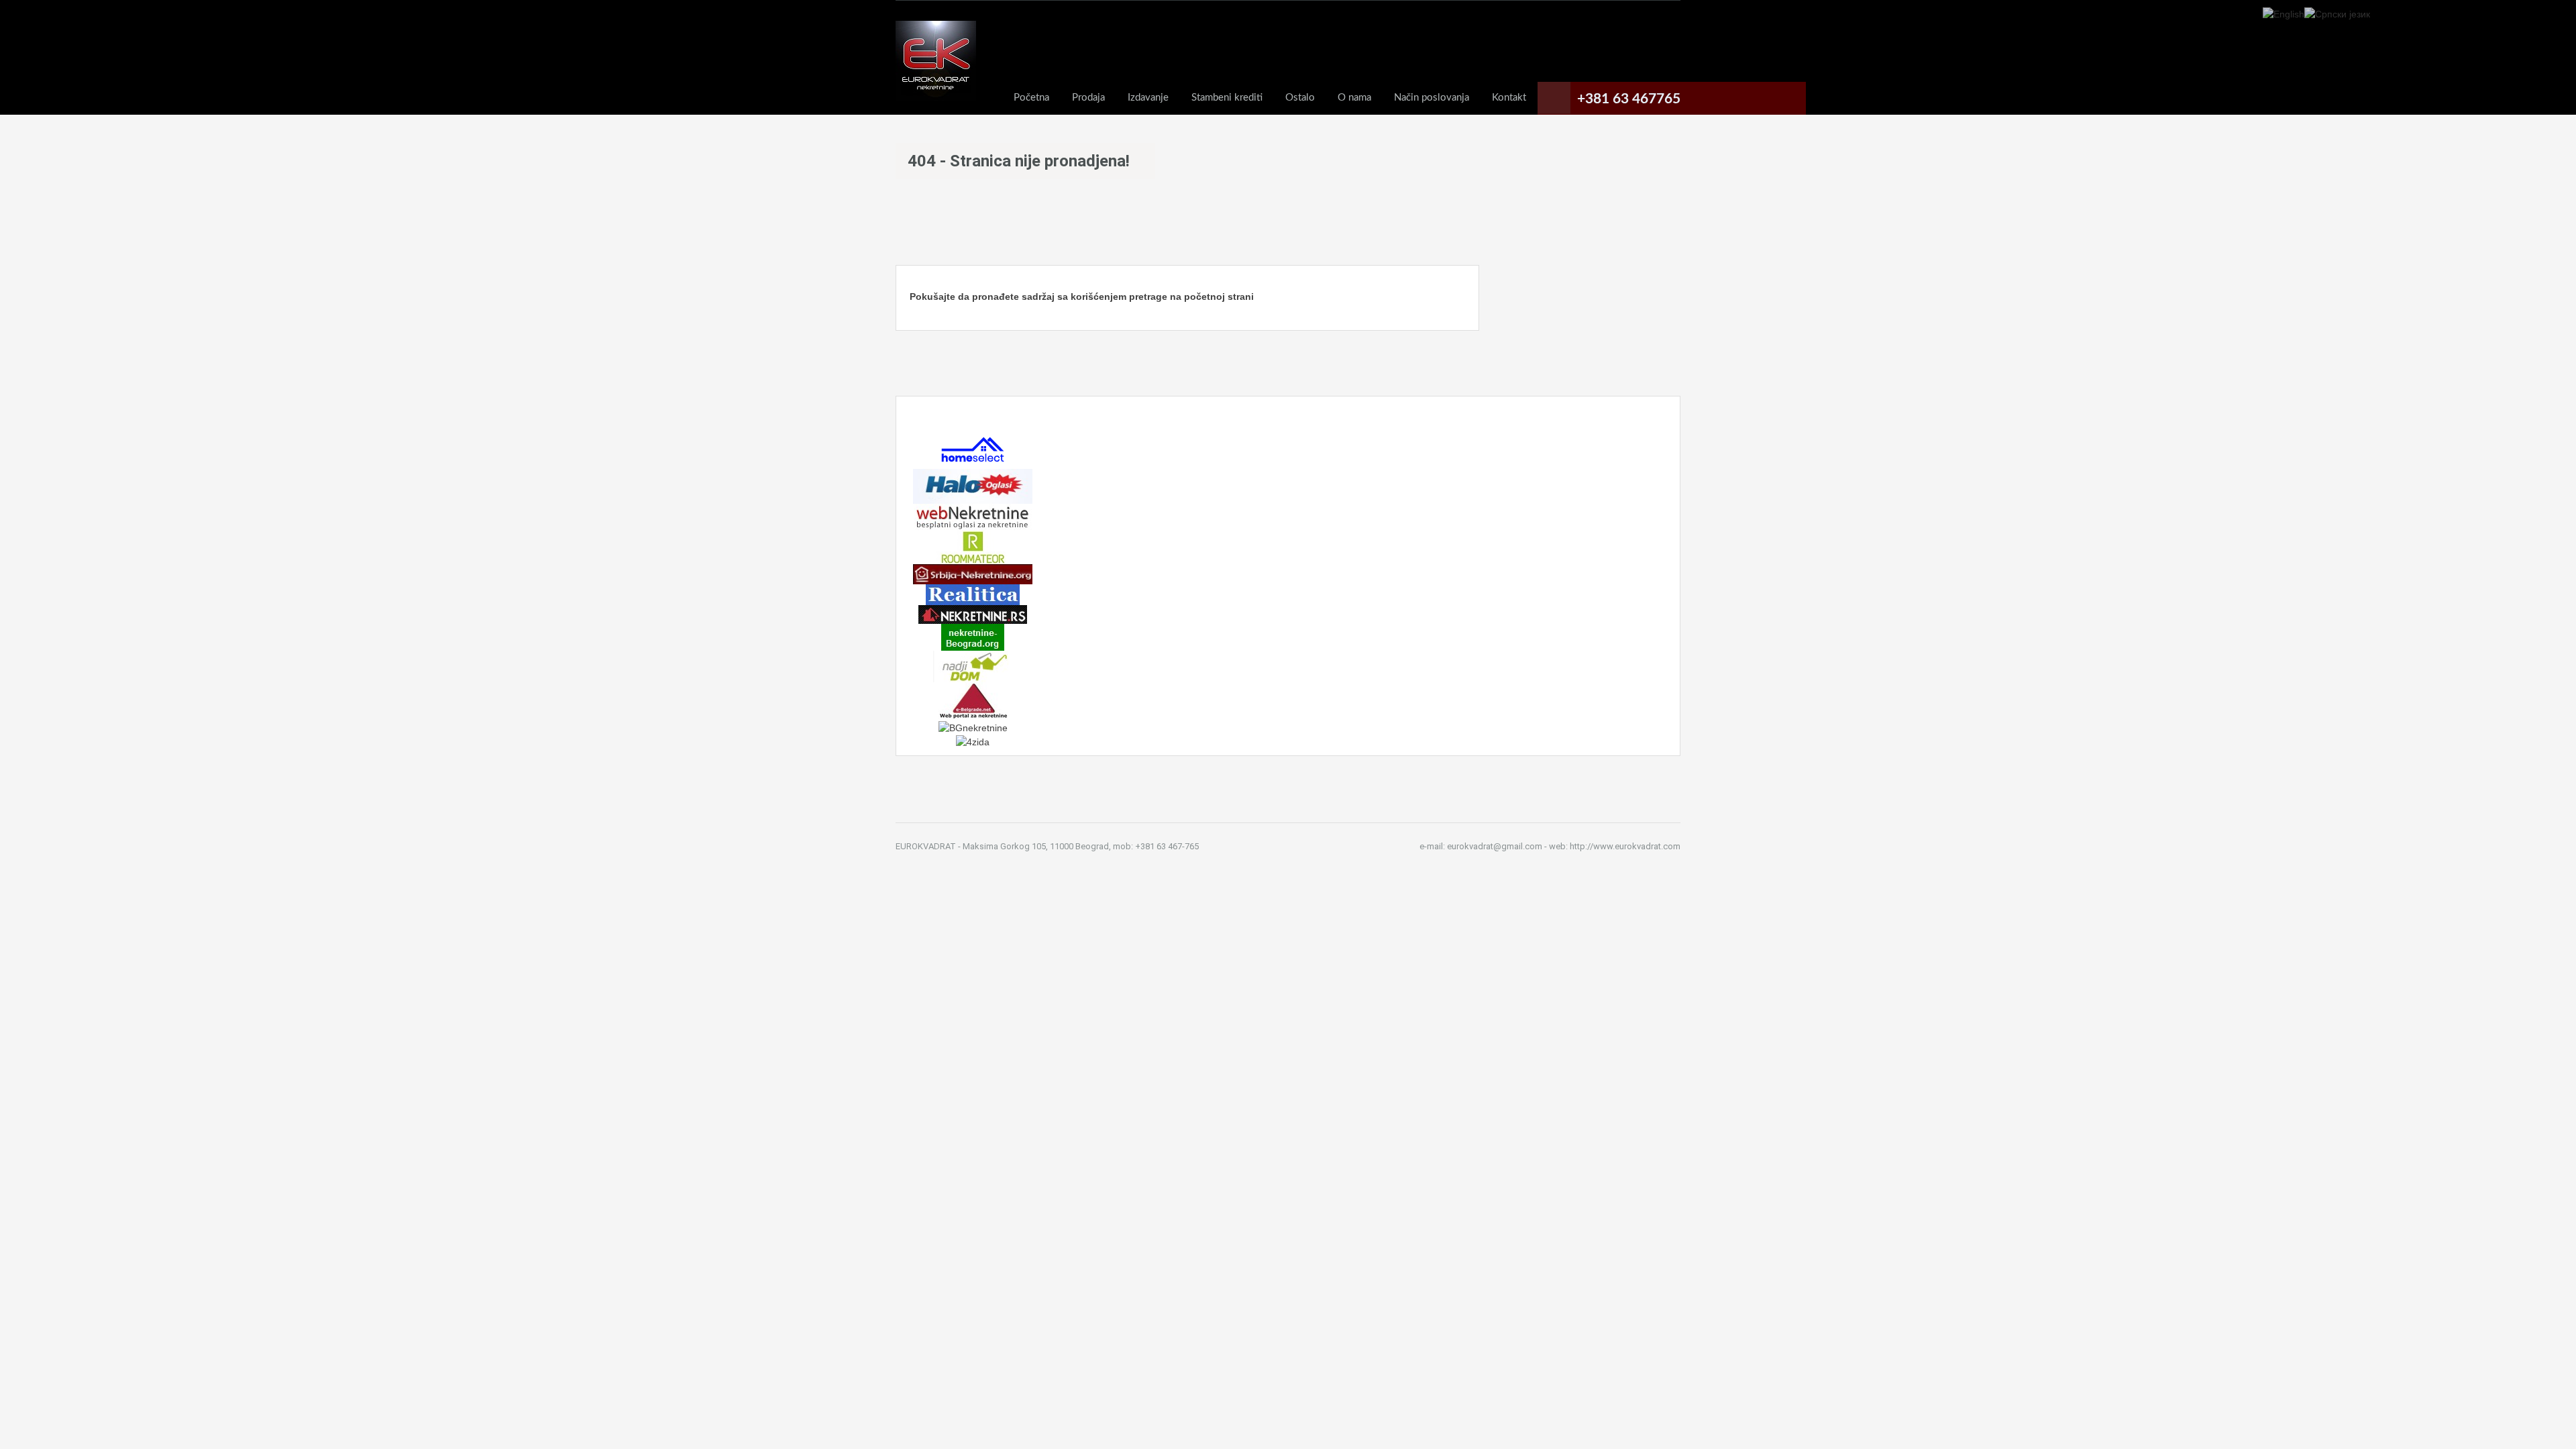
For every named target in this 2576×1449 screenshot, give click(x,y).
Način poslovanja (1432, 98)
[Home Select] (973, 449)
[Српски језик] (2337, 13)
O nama (1354, 98)
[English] (2284, 13)
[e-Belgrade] (973, 700)
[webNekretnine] (973, 516)
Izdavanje (1148, 98)
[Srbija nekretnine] (973, 574)
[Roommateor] (973, 546)
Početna (1031, 98)
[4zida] (973, 741)
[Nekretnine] (973, 614)
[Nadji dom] (973, 665)
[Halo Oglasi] (973, 486)
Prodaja (1088, 98)
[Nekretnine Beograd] (973, 637)
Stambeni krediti (1227, 98)
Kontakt (1509, 98)
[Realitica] (973, 594)
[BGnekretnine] (973, 727)
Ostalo (1300, 98)
